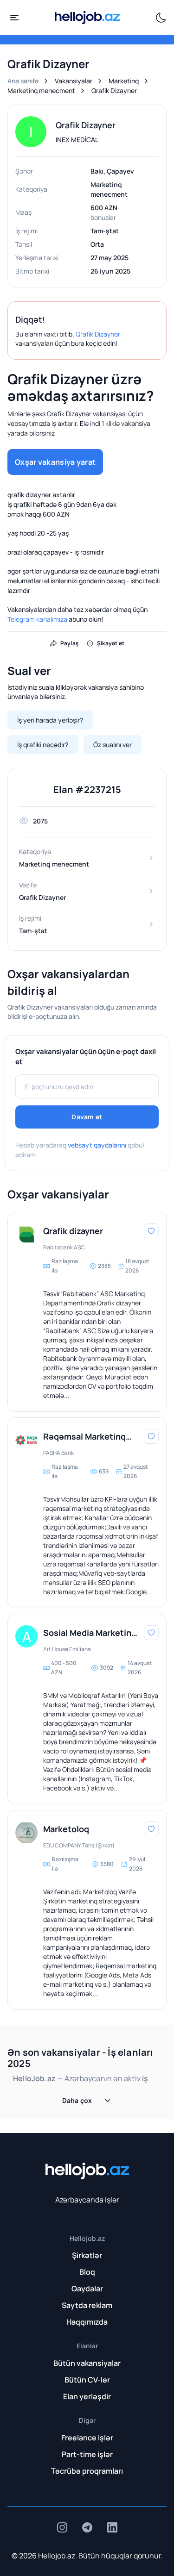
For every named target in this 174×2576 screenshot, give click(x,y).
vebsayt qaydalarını (97, 1145)
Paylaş (70, 643)
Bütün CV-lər (87, 2380)
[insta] (62, 2527)
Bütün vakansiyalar (87, 2363)
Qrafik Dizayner (98, 334)
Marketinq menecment (41, 90)
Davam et (87, 1117)
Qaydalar (87, 2289)
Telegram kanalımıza (37, 619)
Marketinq (124, 81)
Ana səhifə (23, 81)
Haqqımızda (87, 2322)
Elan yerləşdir (87, 2396)
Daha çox (77, 2100)
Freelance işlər (87, 2438)
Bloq (87, 2272)
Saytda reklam (87, 2305)
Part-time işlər (87, 2454)
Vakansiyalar (74, 81)
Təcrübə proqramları (87, 2471)
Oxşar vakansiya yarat (55, 462)
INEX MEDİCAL (77, 140)
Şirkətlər (87, 2255)
